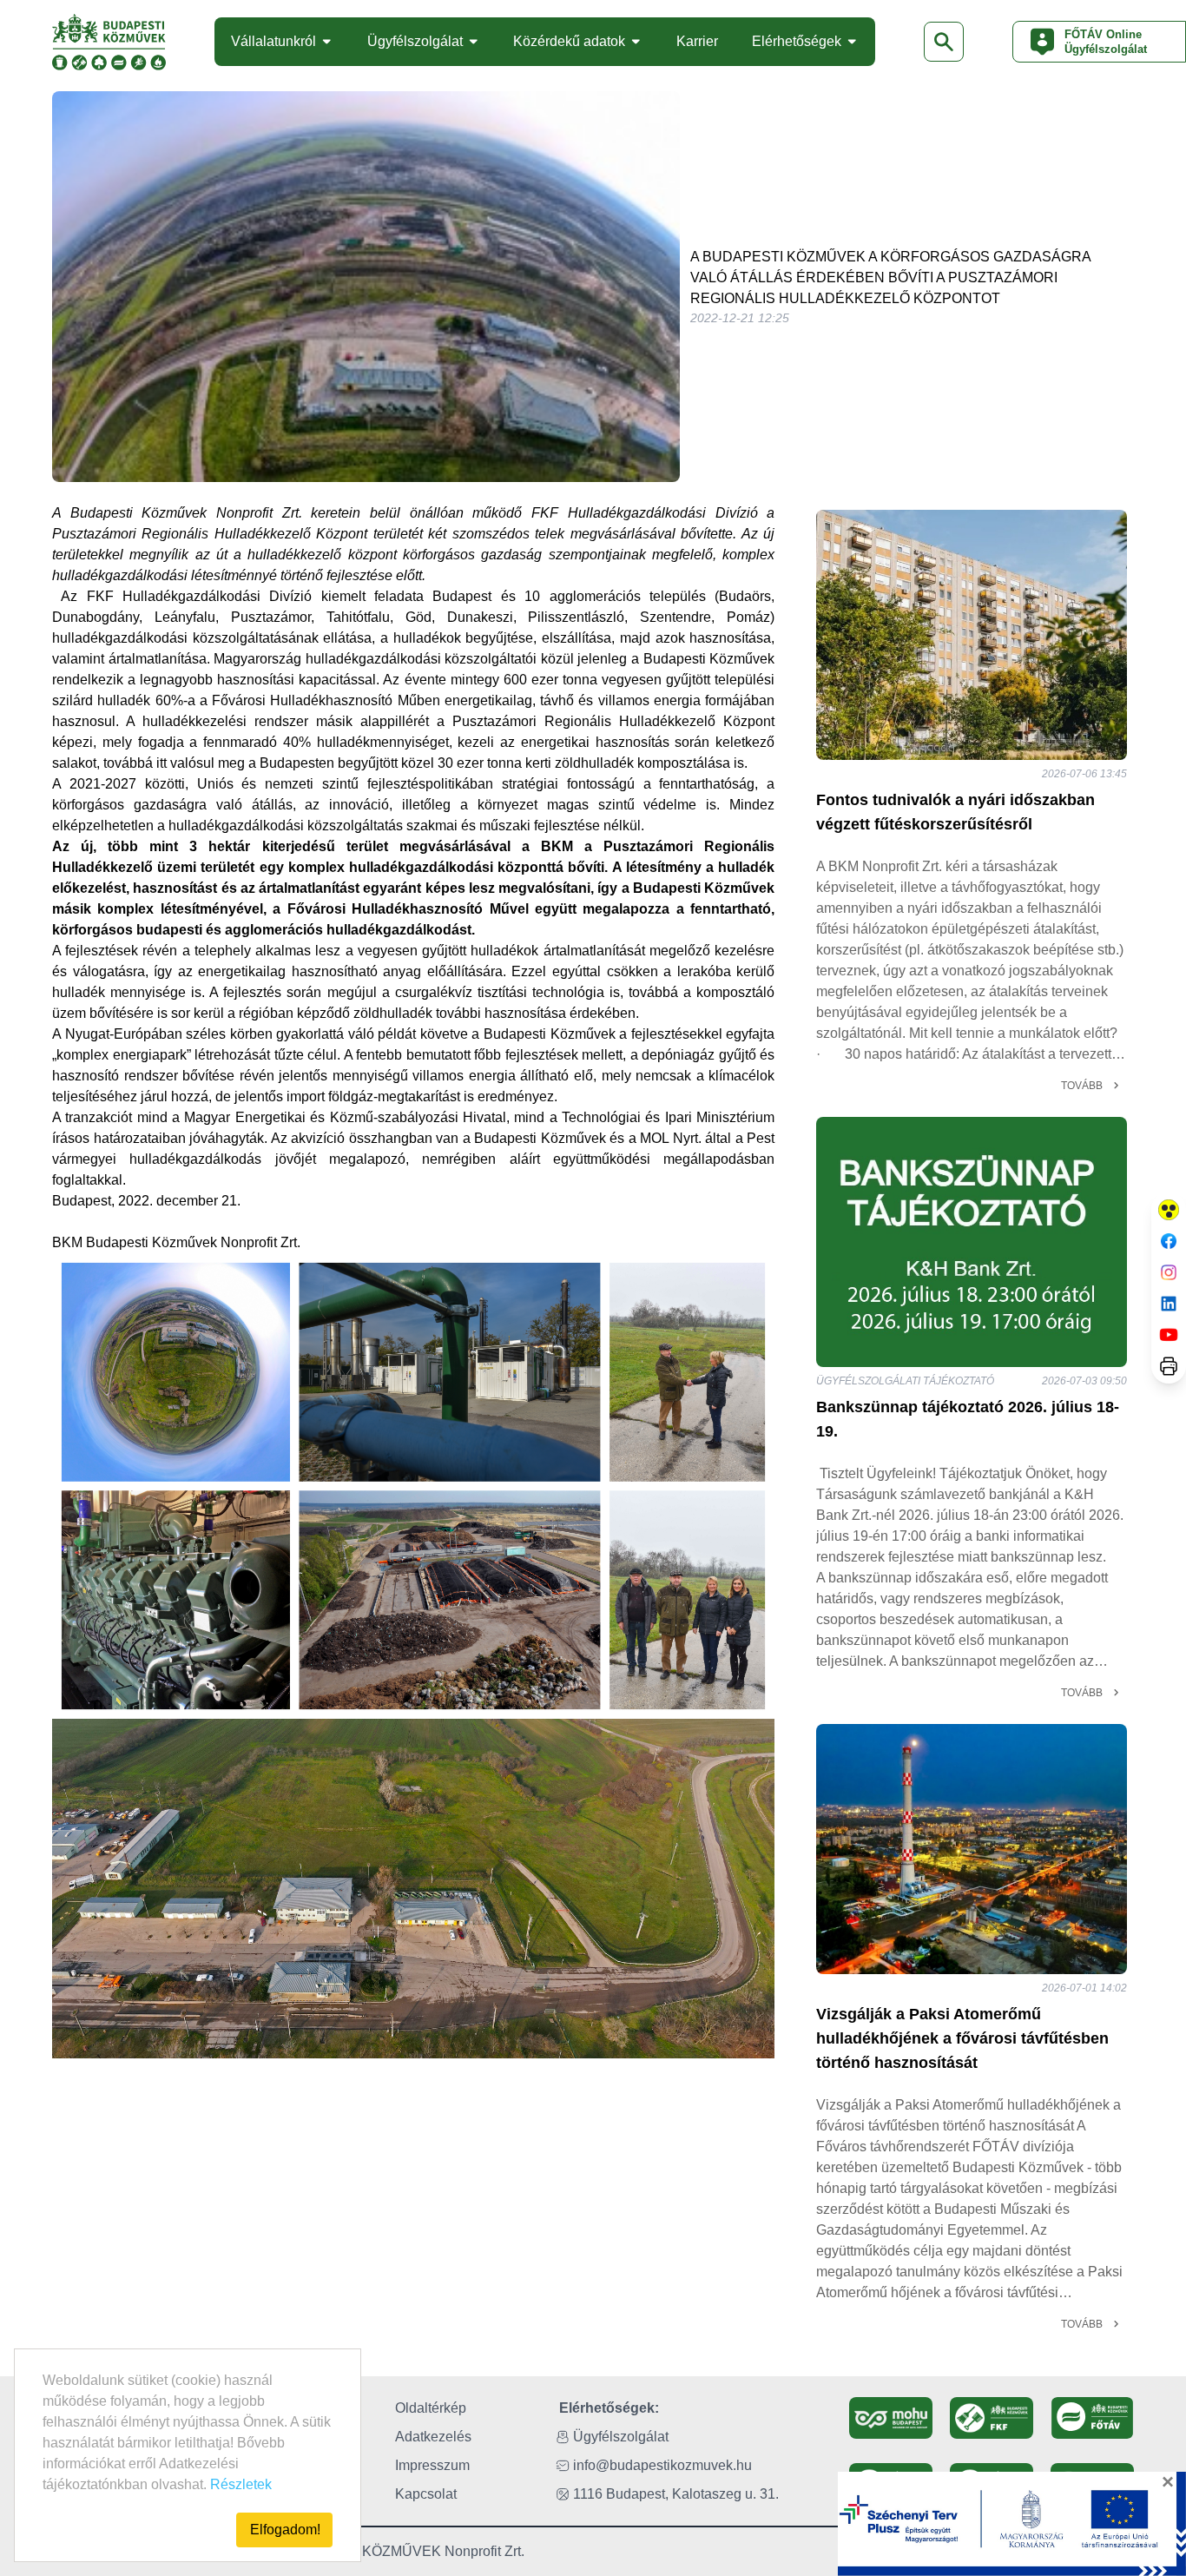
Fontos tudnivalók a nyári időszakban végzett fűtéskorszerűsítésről (955, 812)
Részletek (241, 2484)
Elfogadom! (285, 2530)
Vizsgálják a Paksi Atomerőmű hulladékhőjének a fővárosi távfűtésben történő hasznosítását (962, 2038)
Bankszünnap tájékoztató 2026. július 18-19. (968, 1419)
